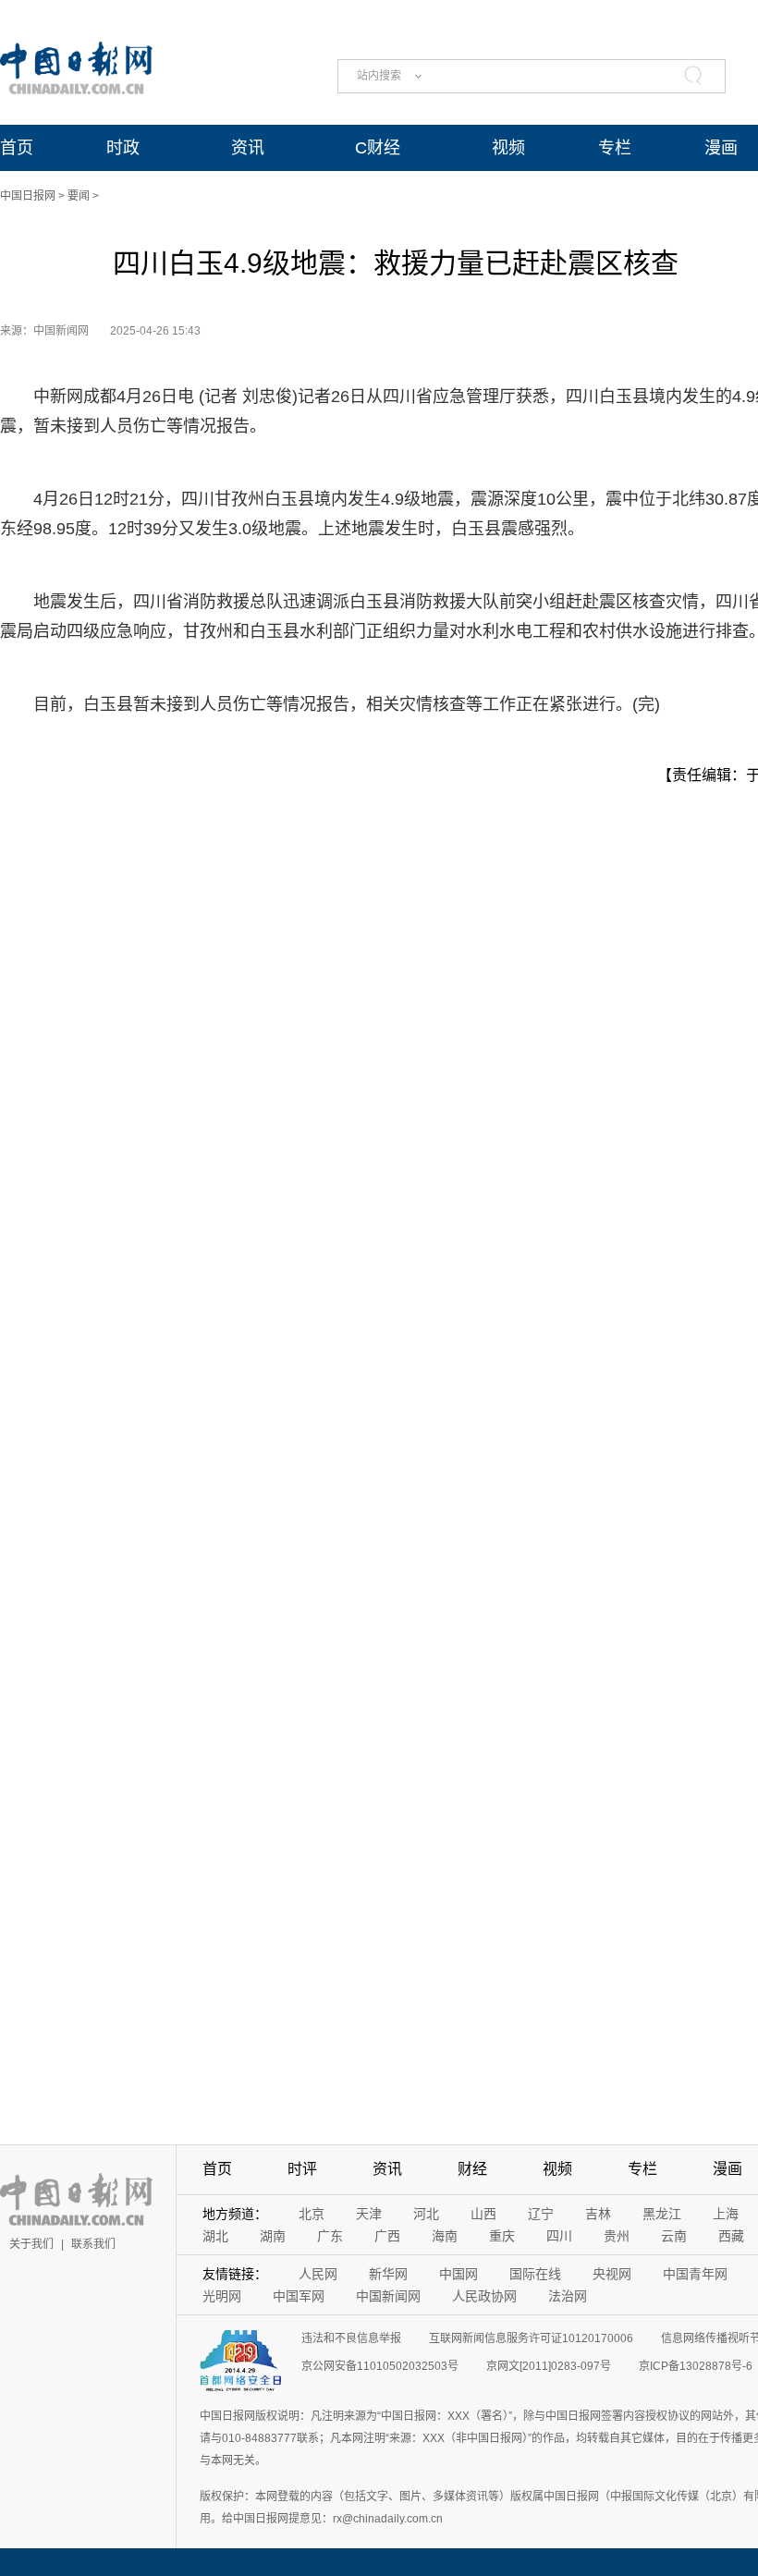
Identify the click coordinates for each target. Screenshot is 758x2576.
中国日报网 (28, 196)
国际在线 (535, 2274)
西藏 (731, 2236)
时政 (123, 148)
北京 (312, 2214)
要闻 (79, 196)
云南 (674, 2236)
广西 (387, 2236)
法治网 (568, 2296)
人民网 (318, 2274)
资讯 (248, 148)
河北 (426, 2214)
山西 (483, 2214)
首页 (17, 148)
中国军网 (299, 2296)
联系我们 (93, 2244)
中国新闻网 (388, 2296)
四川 (559, 2236)
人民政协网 (484, 2296)
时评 (302, 2169)
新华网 (388, 2274)
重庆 (502, 2236)
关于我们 (31, 2244)
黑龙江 (662, 2214)
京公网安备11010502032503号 (380, 2366)
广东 (330, 2236)
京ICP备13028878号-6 (696, 2366)
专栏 (615, 148)
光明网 (222, 2296)
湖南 (273, 2236)
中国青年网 (695, 2274)
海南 (445, 2236)
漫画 (721, 148)
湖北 (215, 2236)
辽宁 (541, 2214)
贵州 (617, 2236)
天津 (369, 2214)
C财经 (378, 148)
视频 (508, 148)
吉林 (598, 2214)
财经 (472, 2169)
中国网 (458, 2274)
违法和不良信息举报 (351, 2338)
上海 (726, 2214)
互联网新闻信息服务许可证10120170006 (531, 2338)
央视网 (612, 2274)
